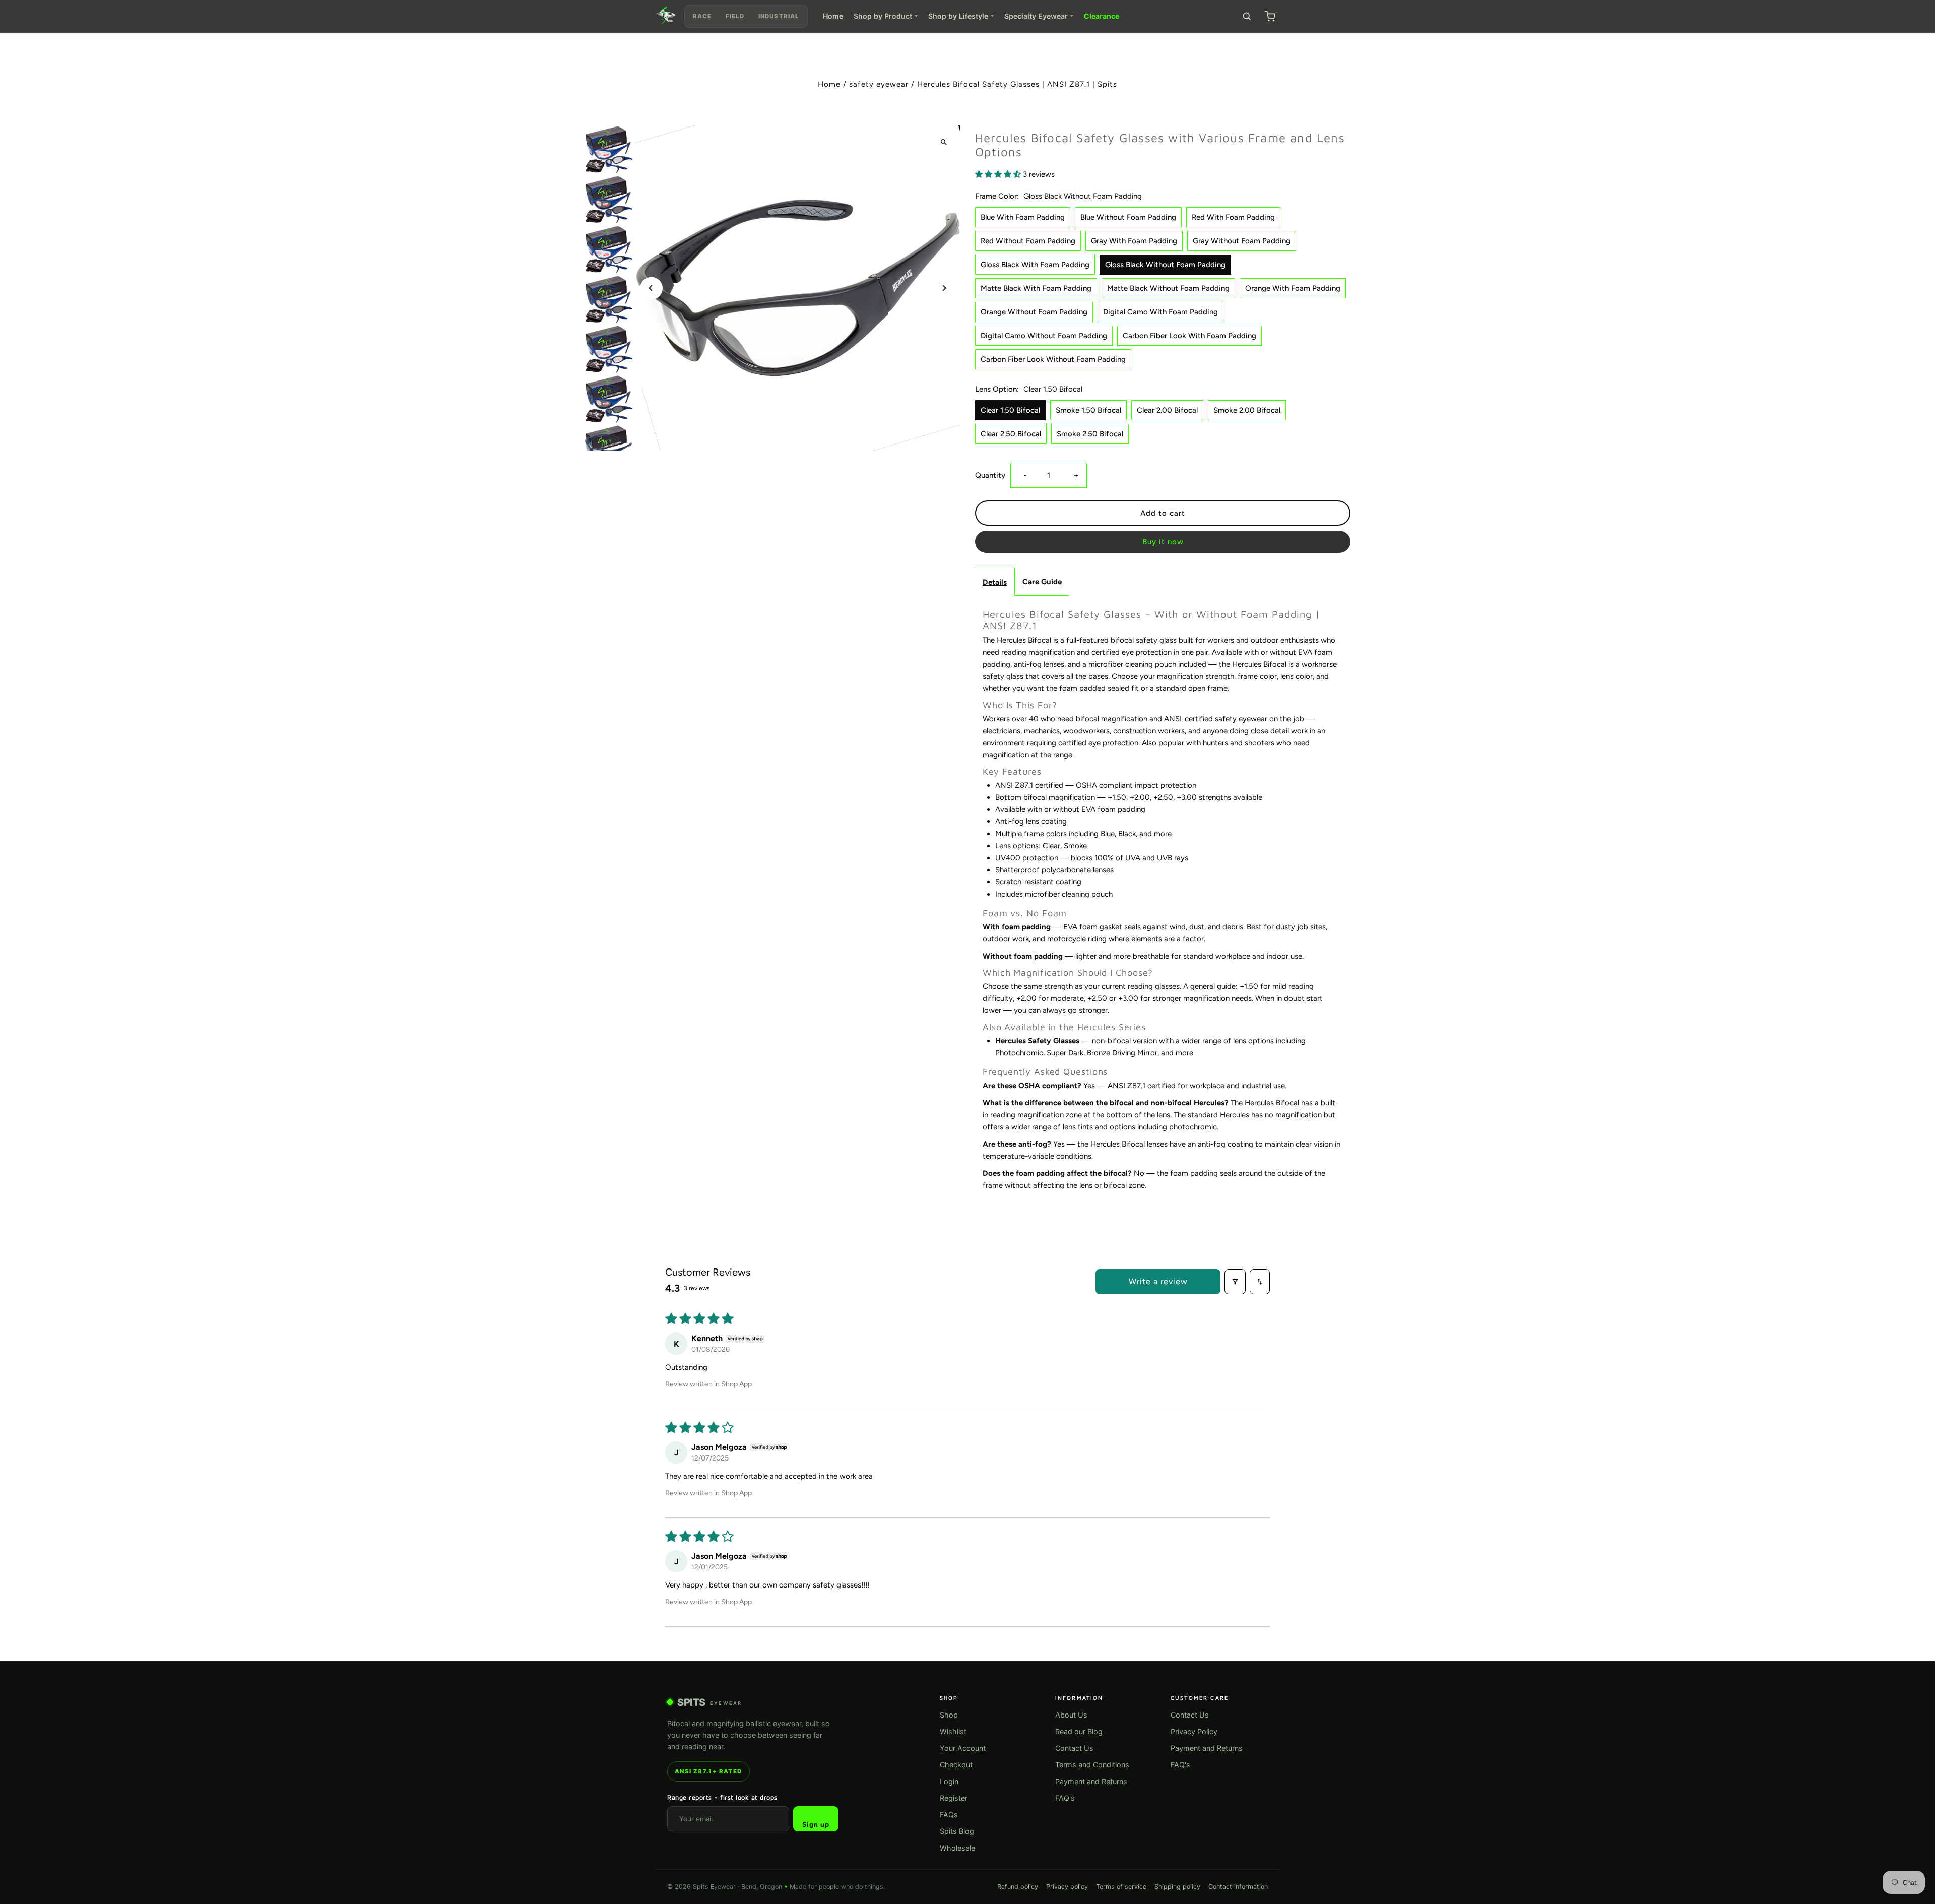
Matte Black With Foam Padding (1036, 288)
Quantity (990, 475)
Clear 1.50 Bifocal (1010, 410)
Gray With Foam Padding (1134, 241)
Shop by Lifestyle (958, 16)
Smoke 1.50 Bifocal (1088, 410)
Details (995, 582)
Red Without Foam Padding (1028, 241)
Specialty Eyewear (1036, 16)
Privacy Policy (1194, 1731)
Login (949, 1781)
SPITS (710, 1702)
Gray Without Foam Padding (1242, 241)
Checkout (956, 1765)
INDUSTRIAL (779, 16)
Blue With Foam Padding (1023, 217)
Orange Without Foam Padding (1034, 312)
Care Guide (1042, 582)
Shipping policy (1177, 1887)
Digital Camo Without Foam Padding (1044, 336)
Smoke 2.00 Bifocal (1247, 410)
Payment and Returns (1091, 1781)
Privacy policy (1067, 1887)
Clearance (1102, 16)
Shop (949, 1715)
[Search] (1247, 16)
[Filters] (1235, 1282)
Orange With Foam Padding (1293, 288)
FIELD (735, 16)
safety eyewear (879, 84)
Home (833, 16)
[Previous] (651, 288)
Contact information (1238, 1887)
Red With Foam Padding (1233, 217)
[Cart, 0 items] (1270, 16)
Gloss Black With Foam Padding (1035, 265)
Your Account (963, 1748)
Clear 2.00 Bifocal (1167, 410)
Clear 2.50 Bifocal (1011, 434)
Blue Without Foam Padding (1128, 217)
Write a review (1158, 1281)
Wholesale (957, 1848)
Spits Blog (957, 1831)
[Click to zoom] (944, 142)
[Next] (944, 288)
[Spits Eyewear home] (666, 16)
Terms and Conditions (1092, 1765)
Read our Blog (1079, 1731)
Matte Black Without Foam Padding (1168, 288)
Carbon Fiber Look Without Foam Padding (1053, 359)
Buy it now (1163, 542)
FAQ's (1065, 1798)
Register (954, 1798)
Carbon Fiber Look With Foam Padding (1189, 336)
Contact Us (1074, 1748)
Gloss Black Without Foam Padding (1165, 265)
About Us (1071, 1715)
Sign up (816, 1824)
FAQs (949, 1815)
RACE (702, 16)
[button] (999, 174)
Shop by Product (883, 16)
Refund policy (1018, 1887)
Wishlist (953, 1731)
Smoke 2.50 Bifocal (1090, 434)
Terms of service (1121, 1887)
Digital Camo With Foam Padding (1160, 312)
